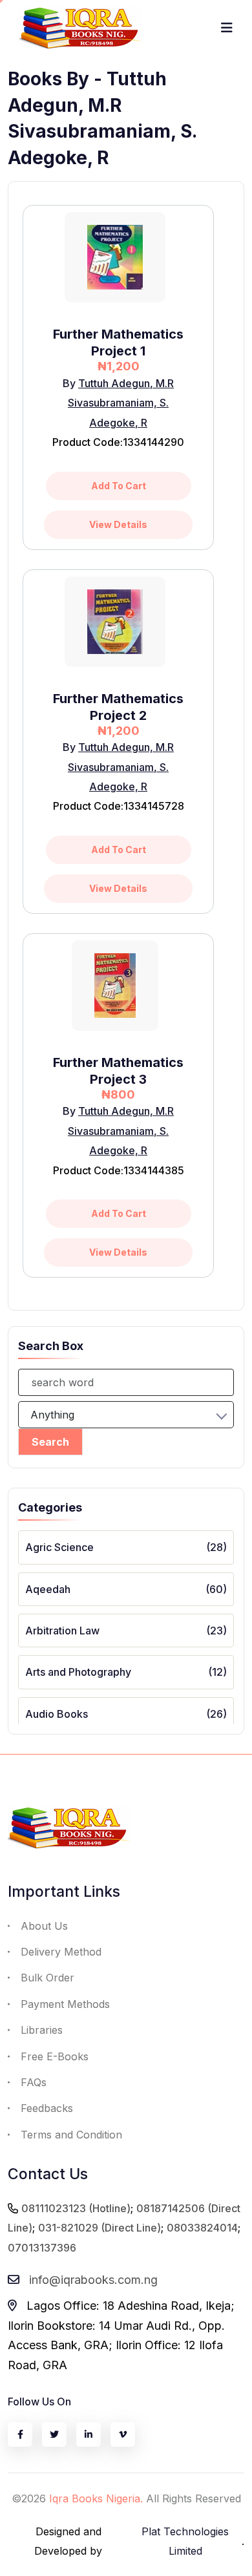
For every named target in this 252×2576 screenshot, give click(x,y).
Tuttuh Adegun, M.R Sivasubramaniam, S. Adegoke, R (121, 403)
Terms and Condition (71, 2135)
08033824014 (202, 2228)
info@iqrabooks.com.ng (93, 2280)
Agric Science (59, 1547)
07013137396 (42, 2248)
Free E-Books (55, 2056)
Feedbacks (47, 2108)
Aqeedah (48, 1589)
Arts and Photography (78, 1672)
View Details (118, 524)
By (70, 383)
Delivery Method (61, 1952)
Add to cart (119, 486)
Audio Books (57, 1714)
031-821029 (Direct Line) (100, 2228)
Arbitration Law (62, 1631)
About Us (44, 1926)
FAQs (34, 2082)
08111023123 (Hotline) (76, 2208)
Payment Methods (65, 2004)
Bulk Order (47, 1978)
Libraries (42, 2030)
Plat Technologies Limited (185, 2541)
